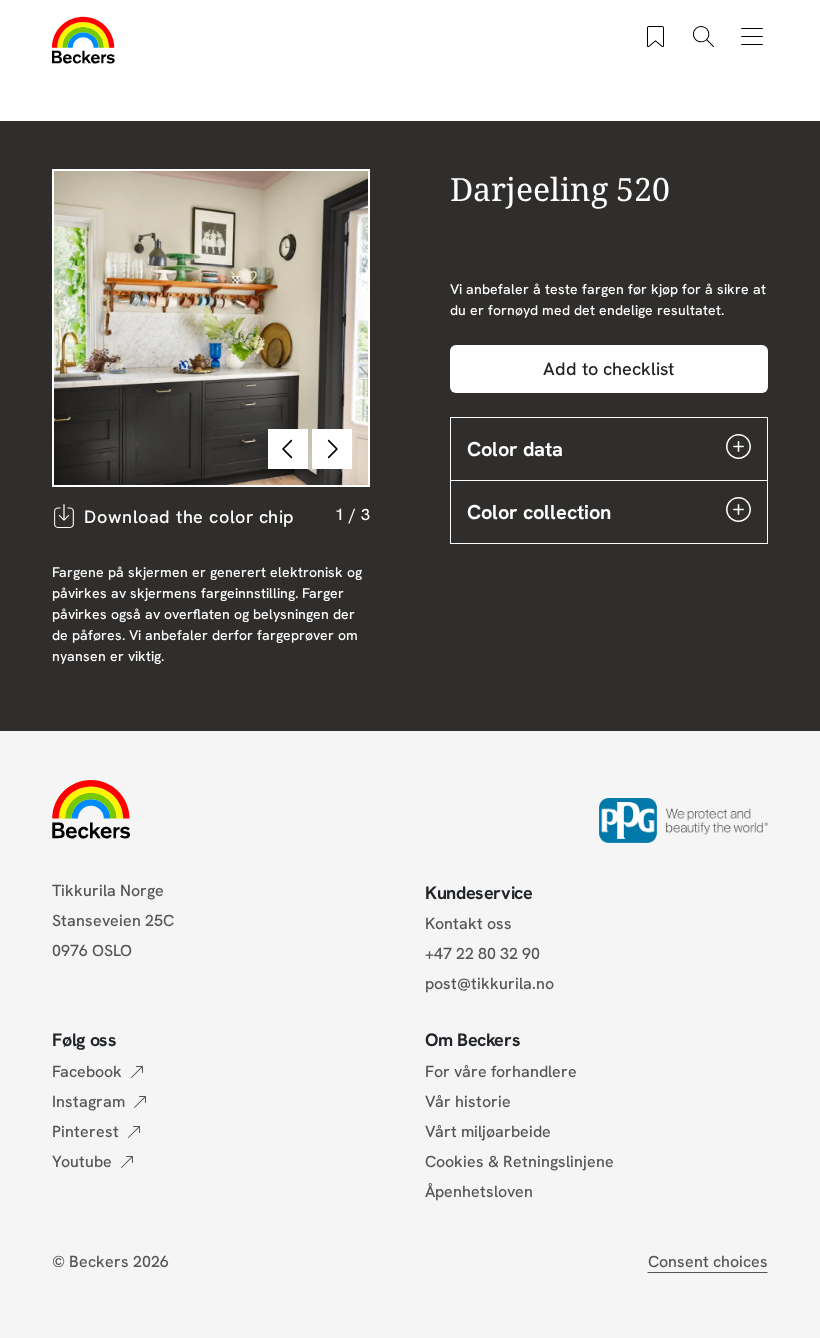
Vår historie (468, 1101)
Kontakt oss (468, 923)
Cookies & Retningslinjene (519, 1161)
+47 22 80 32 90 (482, 953)
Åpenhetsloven (479, 1191)
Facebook (87, 1071)
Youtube (82, 1161)
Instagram (88, 1101)
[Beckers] (83, 40)
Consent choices (708, 1261)
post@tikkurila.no (489, 983)
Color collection (539, 512)
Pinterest (85, 1131)
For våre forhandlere (501, 1071)
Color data (515, 449)
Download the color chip (189, 516)
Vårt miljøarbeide (488, 1131)
